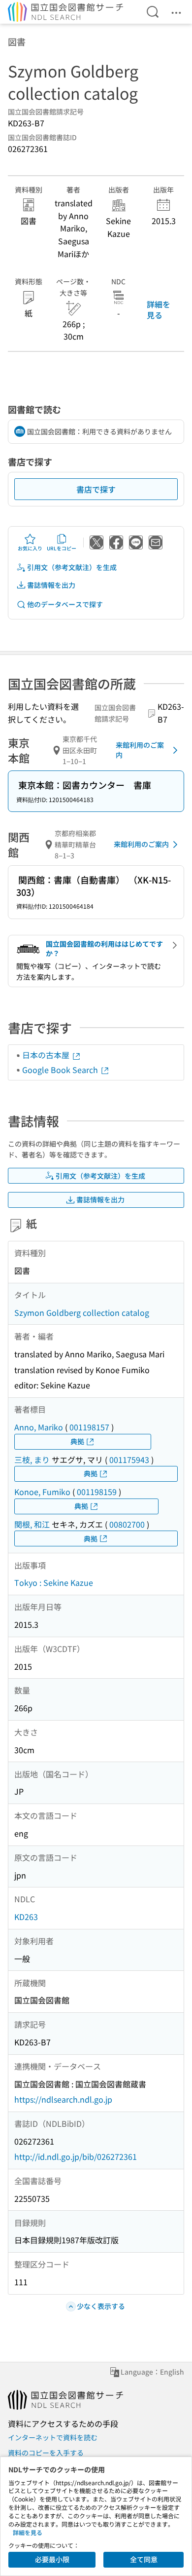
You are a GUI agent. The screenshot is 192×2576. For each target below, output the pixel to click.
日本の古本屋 (47, 1055)
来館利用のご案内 (140, 750)
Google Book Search (61, 1070)
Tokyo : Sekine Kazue (54, 1582)
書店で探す (96, 489)
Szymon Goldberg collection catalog (82, 1312)
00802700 (127, 1524)
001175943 (129, 1460)
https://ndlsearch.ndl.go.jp (63, 2099)
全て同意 (144, 2559)
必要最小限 (52, 2559)
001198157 (89, 1427)
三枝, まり (32, 1460)
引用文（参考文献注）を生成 (72, 567)
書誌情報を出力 (51, 585)
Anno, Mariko (39, 1427)
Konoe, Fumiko (42, 1492)
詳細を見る (159, 309)
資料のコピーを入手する (46, 2453)
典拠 (77, 1441)
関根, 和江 (32, 1524)
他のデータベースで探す (65, 604)
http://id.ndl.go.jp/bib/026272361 (76, 2156)
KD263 (26, 1917)
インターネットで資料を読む (53, 2437)
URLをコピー (62, 548)
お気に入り (30, 548)
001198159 (97, 1492)
